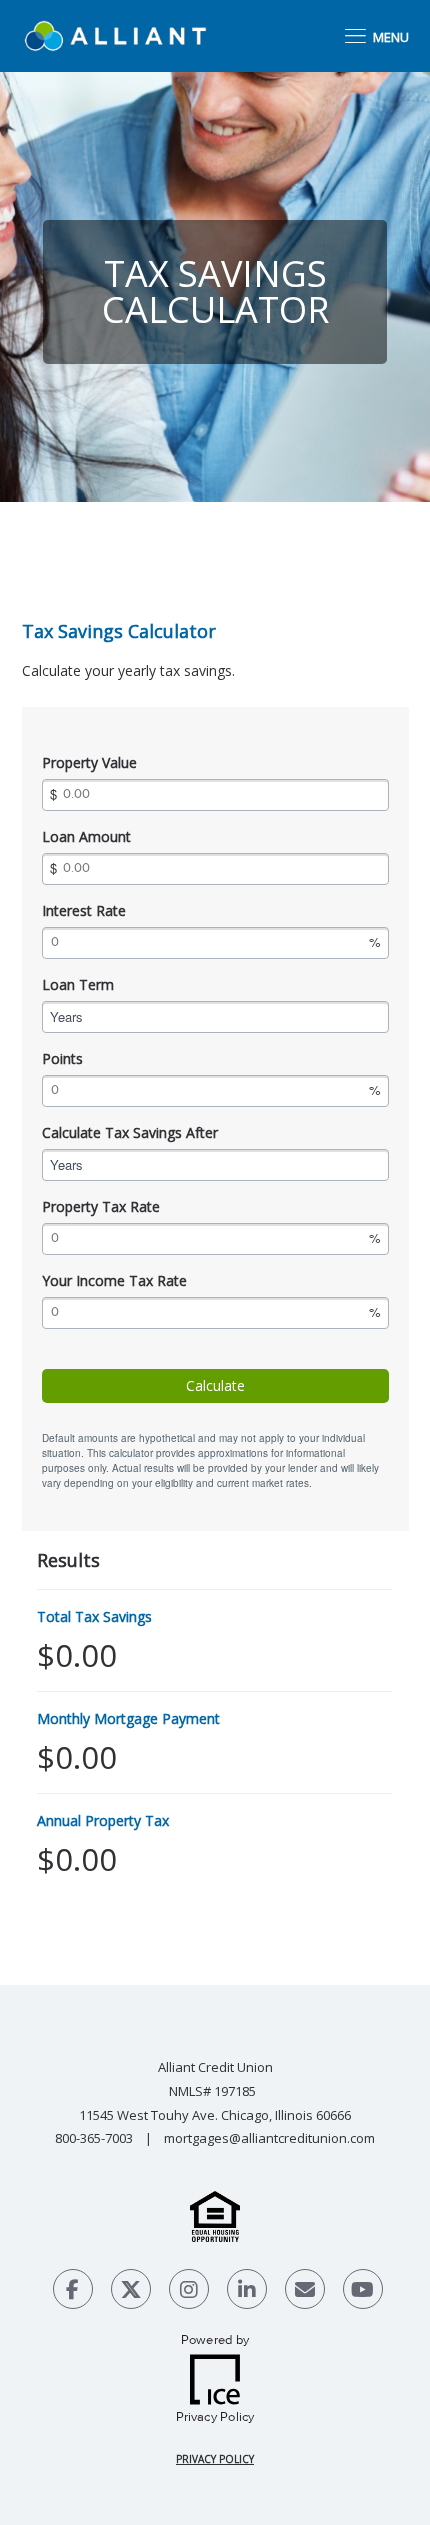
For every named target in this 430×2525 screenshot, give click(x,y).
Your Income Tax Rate (114, 1280)
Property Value (89, 762)
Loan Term (78, 984)
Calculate (215, 1385)
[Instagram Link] (189, 2292)
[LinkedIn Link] (247, 2292)
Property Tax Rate (101, 1206)
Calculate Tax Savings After (130, 1132)
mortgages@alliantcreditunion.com (269, 2138)
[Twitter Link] (131, 2292)
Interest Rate (84, 910)
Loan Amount (86, 836)
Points (62, 1058)
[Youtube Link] (363, 2292)
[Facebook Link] (73, 2292)
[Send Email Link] (305, 2292)
